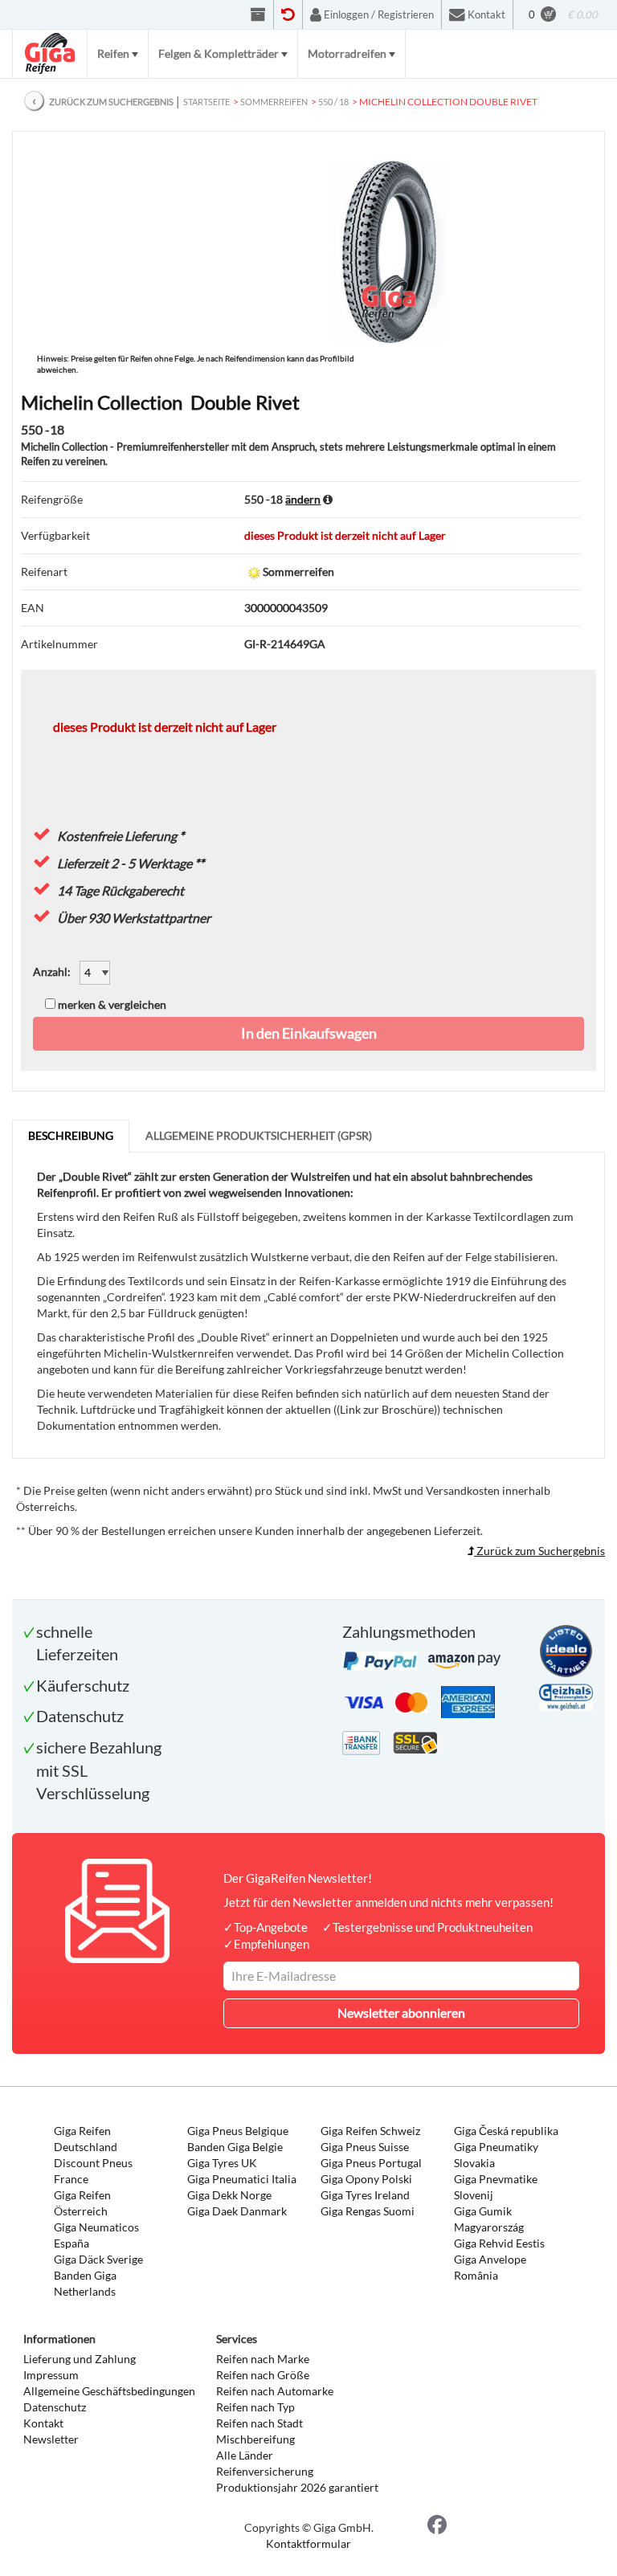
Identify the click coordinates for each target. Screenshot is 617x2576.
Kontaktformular (308, 2543)
